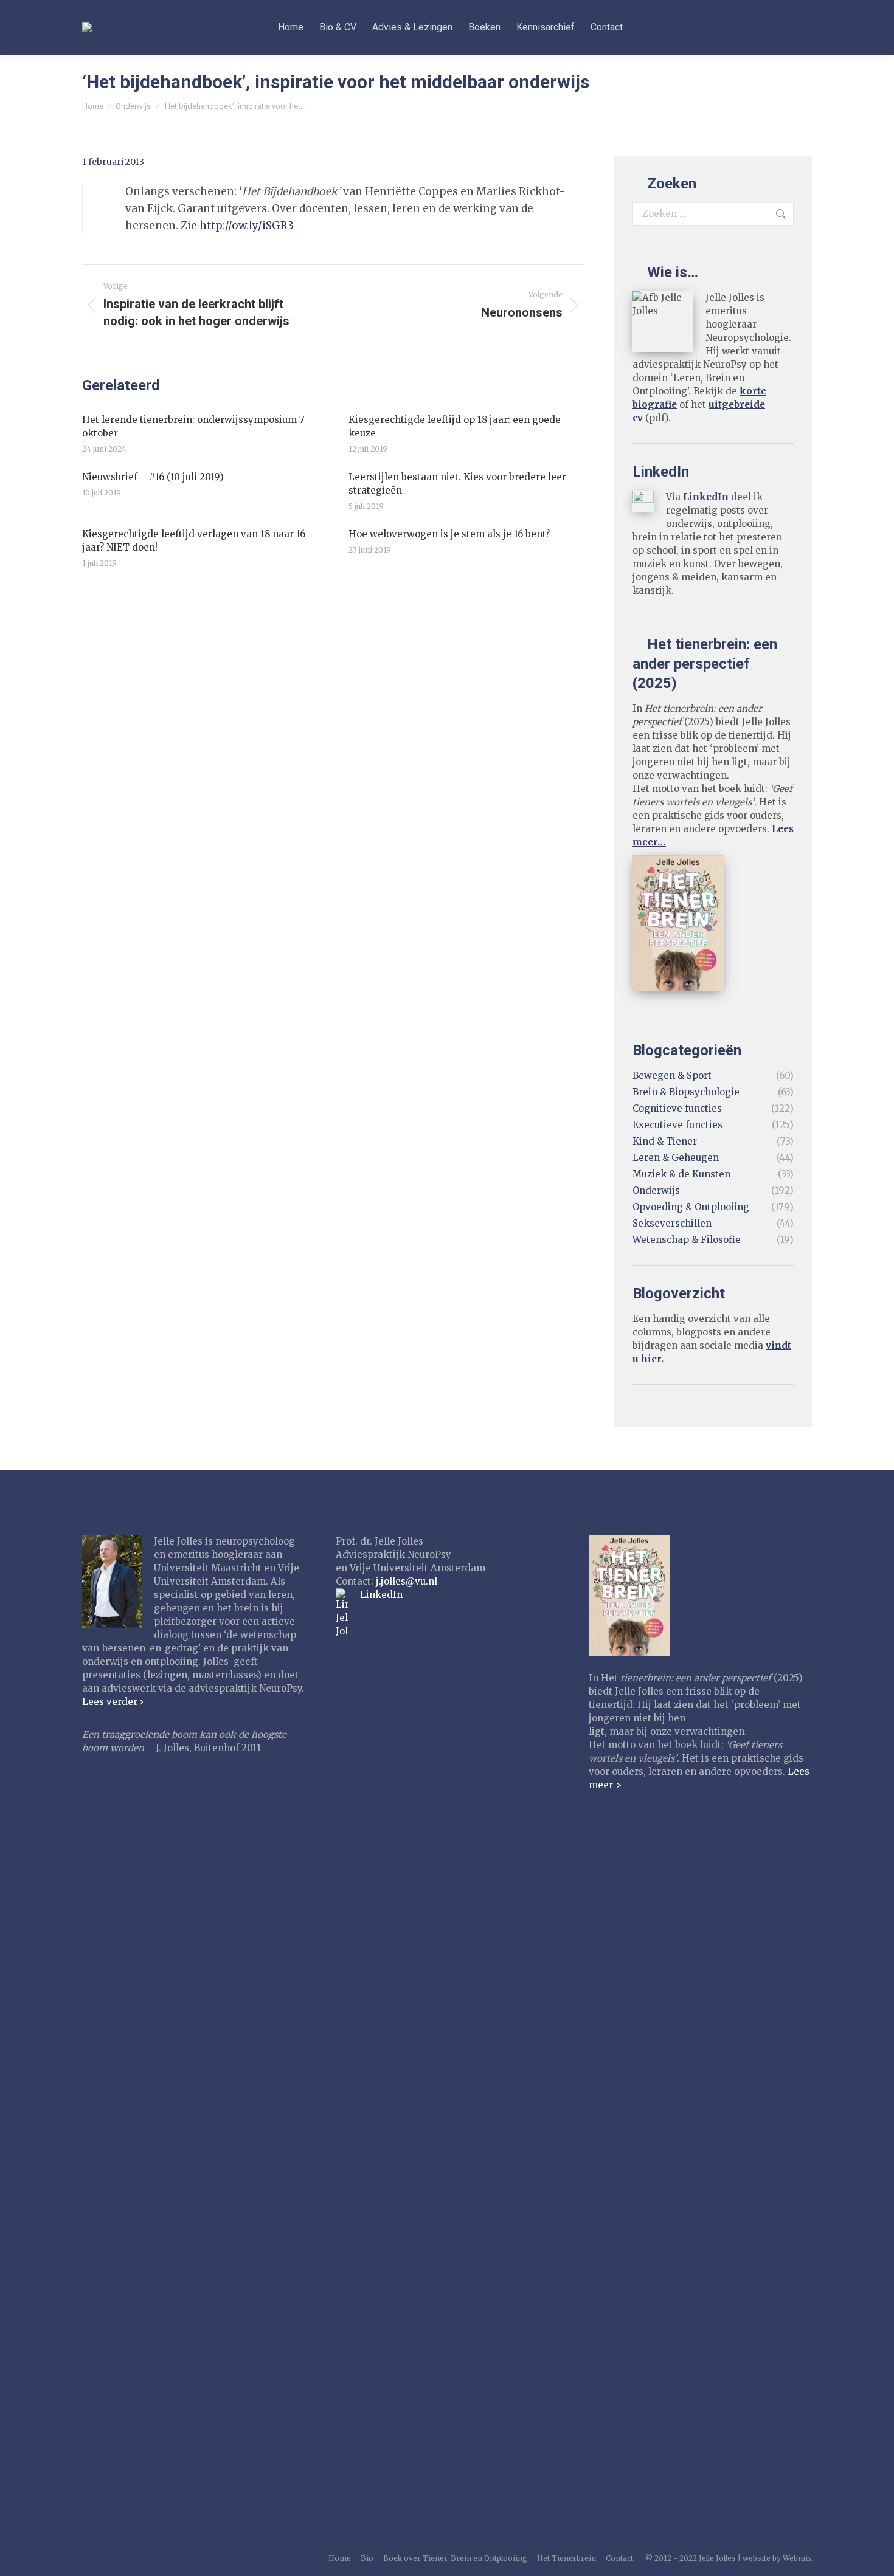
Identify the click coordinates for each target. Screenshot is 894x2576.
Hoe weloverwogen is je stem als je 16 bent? (449, 534)
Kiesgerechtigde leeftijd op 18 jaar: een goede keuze (455, 426)
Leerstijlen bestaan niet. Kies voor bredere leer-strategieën (459, 484)
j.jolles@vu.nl (407, 1581)
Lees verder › (113, 1702)
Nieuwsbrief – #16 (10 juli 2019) (153, 477)
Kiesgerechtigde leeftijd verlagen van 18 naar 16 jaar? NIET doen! (194, 541)
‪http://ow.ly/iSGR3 (248, 226)
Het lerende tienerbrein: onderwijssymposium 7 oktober (193, 426)
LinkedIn (706, 497)
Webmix (797, 2558)
